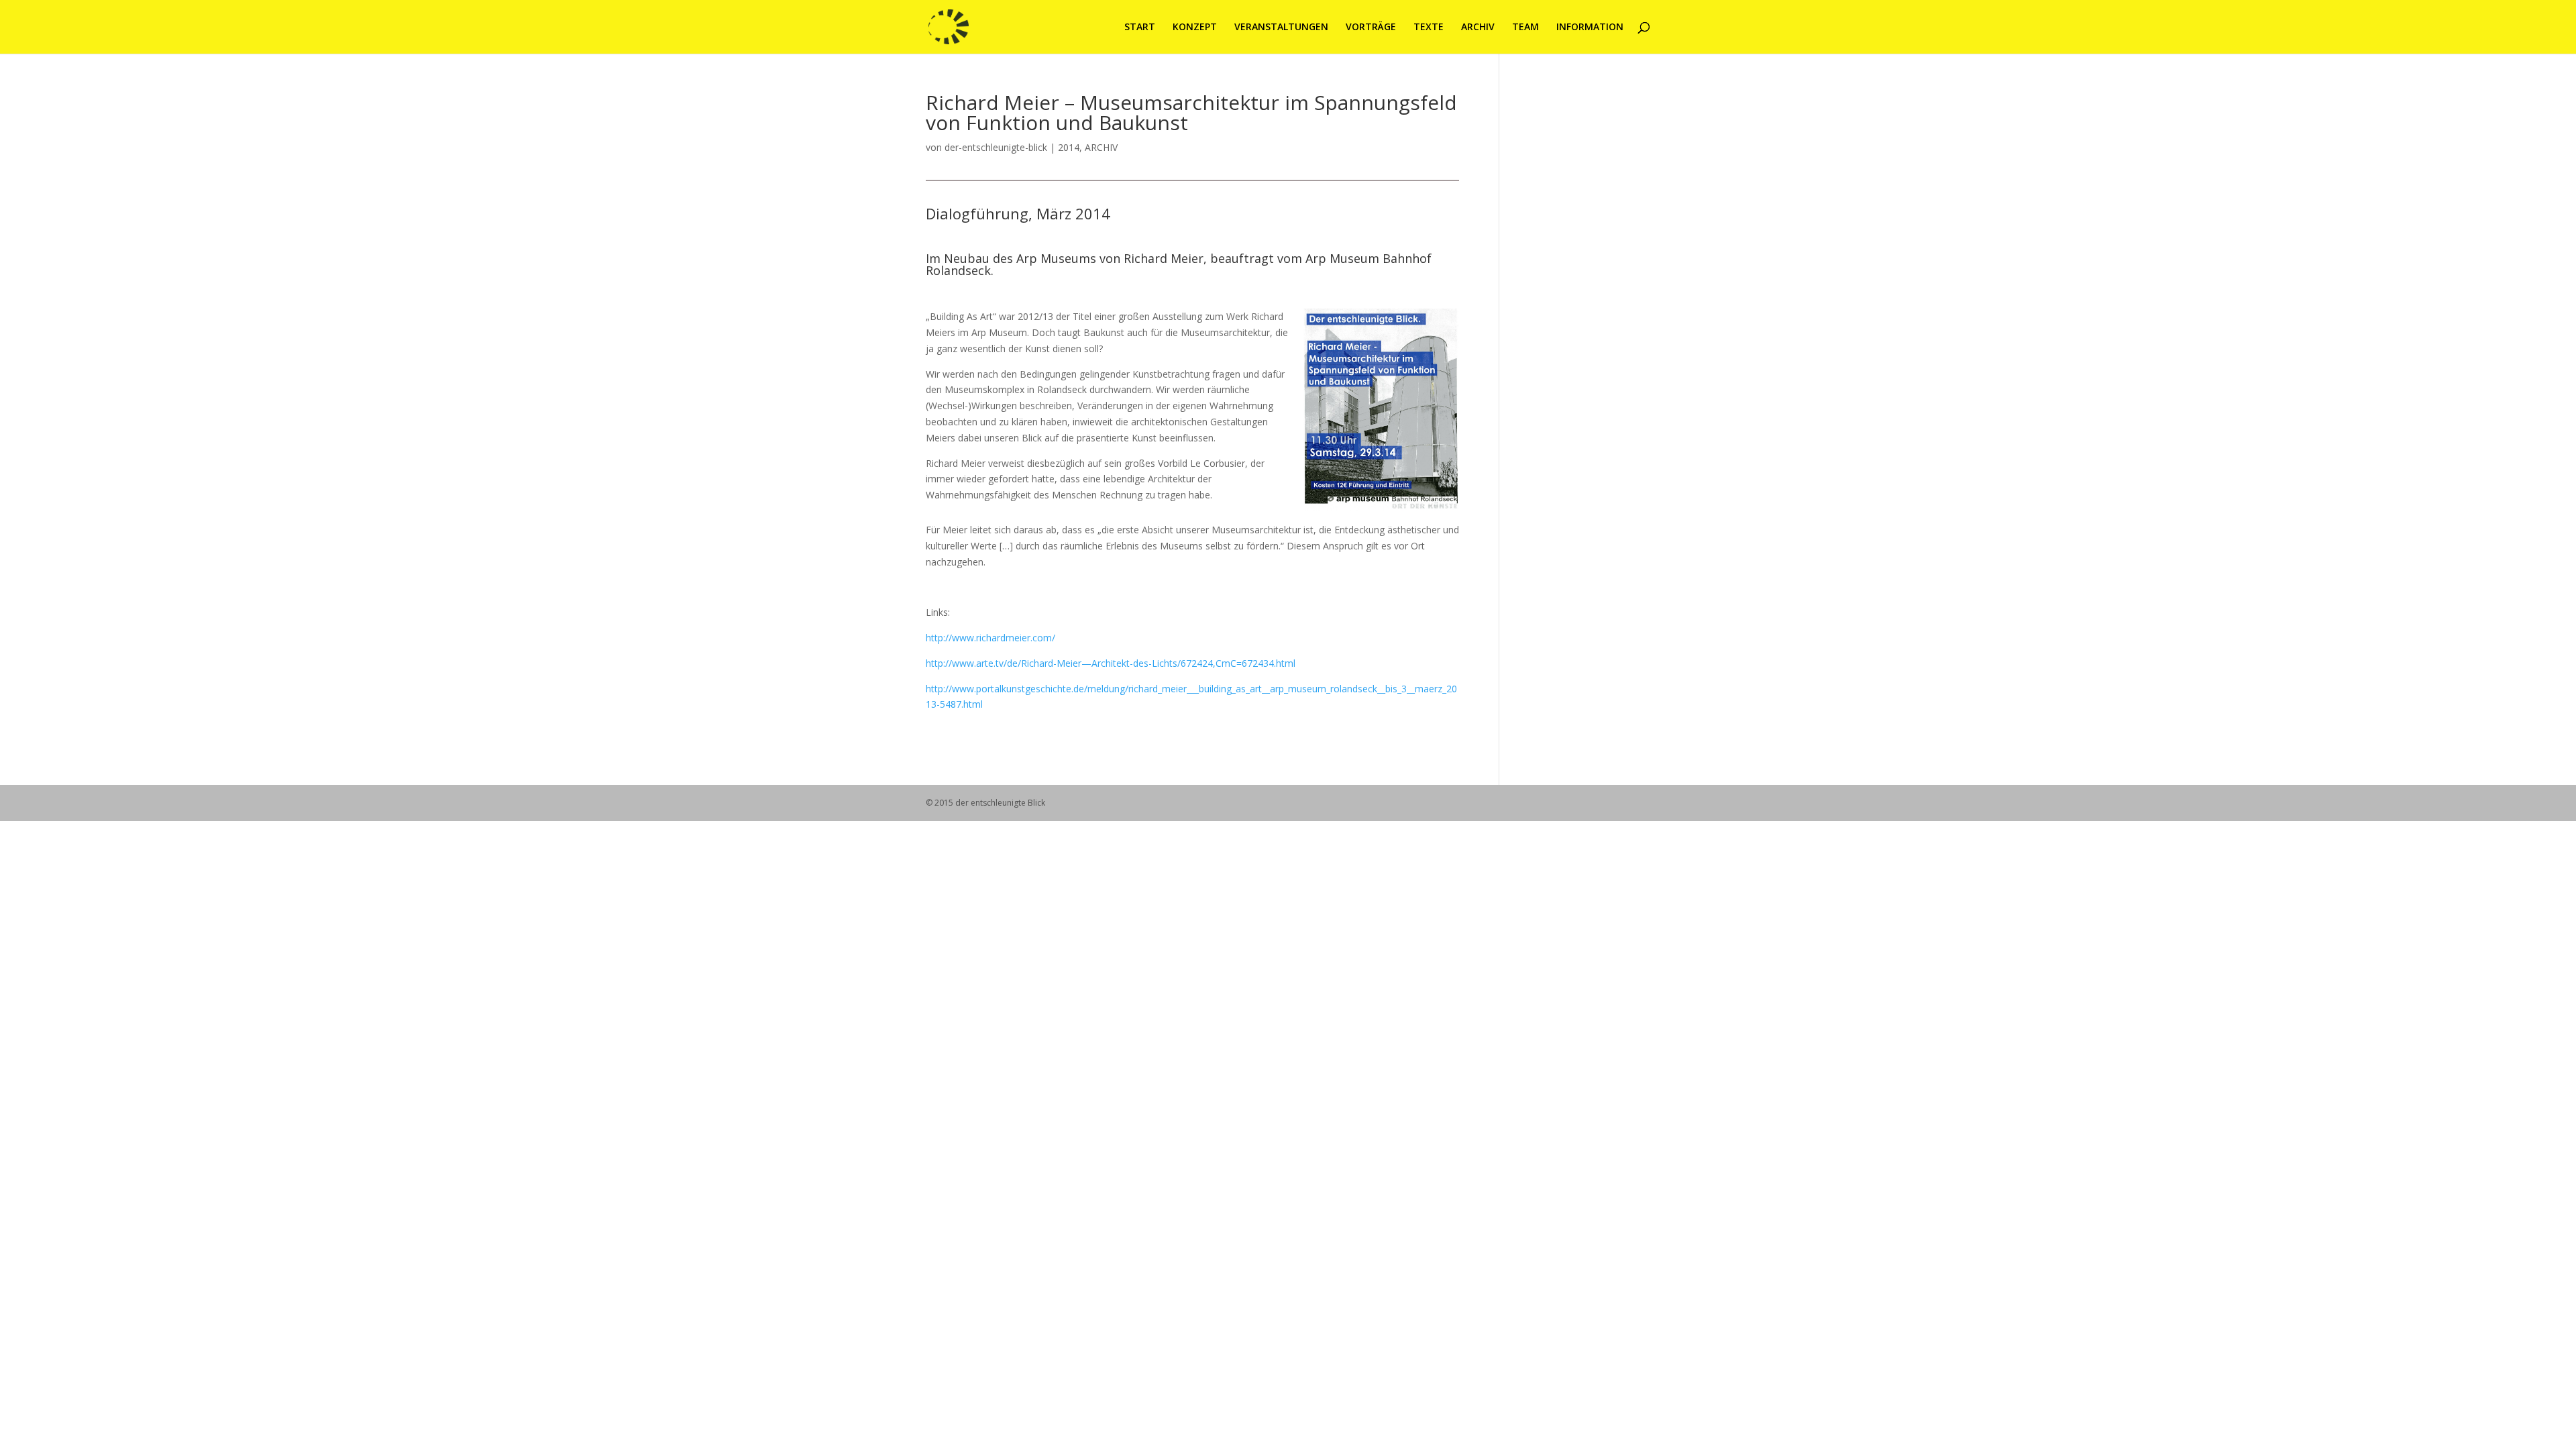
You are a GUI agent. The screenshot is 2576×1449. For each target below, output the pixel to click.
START (1140, 28)
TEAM (1525, 28)
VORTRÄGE (1371, 28)
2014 (1069, 147)
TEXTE (1429, 28)
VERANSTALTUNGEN (1281, 28)
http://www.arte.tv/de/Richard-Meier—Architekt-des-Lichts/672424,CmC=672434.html (1111, 663)
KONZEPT (1195, 28)
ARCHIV (1478, 28)
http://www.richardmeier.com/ (990, 638)
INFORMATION (1590, 28)
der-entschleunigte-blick (996, 147)
